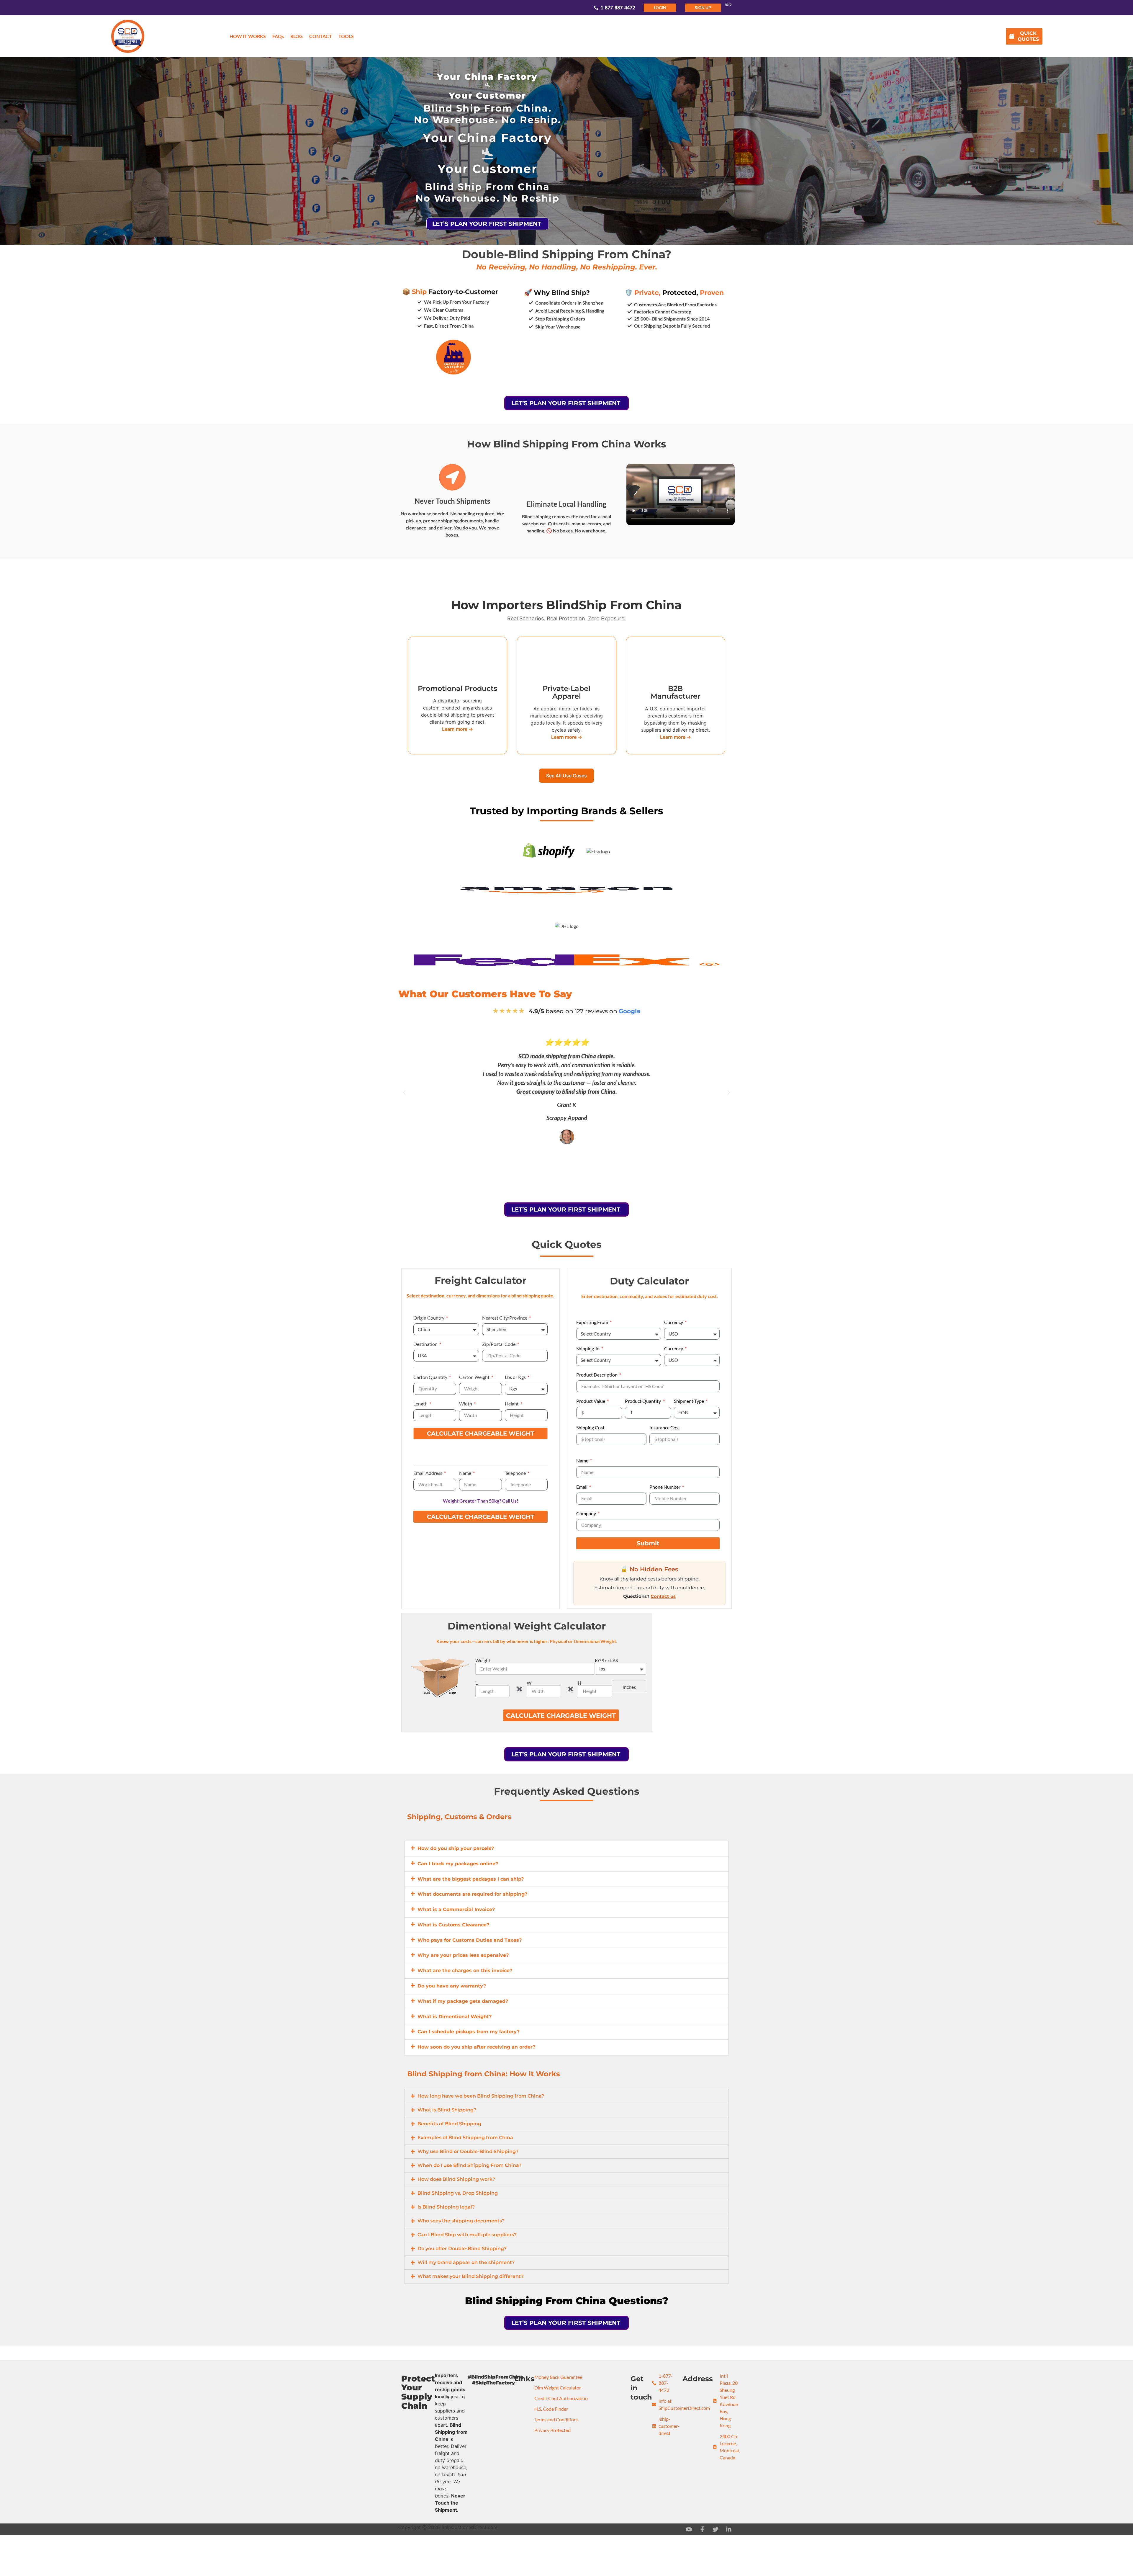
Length (421, 1404)
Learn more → (457, 729)
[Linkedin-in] (729, 2529)
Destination (426, 1344)
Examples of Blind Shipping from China (465, 2138)
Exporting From (593, 1322)
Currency (674, 1322)
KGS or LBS (606, 1660)
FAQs (278, 36)
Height (512, 1404)
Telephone (516, 1473)
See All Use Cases (566, 776)
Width (466, 1404)
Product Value (591, 1401)
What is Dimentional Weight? (455, 2017)
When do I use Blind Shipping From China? (469, 2165)
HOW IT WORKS (248, 36)
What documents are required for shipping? (472, 1894)
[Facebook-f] (702, 2529)
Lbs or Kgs (516, 1377)
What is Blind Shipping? (447, 2110)
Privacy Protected (552, 2430)
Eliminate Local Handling (566, 504)
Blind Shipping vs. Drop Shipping (458, 2193)
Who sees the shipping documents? (461, 2221)
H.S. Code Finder (551, 2409)
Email (582, 1487)
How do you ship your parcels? (456, 1848)
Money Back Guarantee (558, 2377)
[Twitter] (716, 2529)
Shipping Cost (590, 1428)
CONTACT (321, 36)
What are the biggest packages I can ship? (471, 1879)
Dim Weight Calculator (558, 2388)
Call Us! (510, 1501)
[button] (404, 1093)
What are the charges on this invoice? (465, 1971)
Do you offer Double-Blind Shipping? (462, 2249)
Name (466, 1473)
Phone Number (665, 1487)
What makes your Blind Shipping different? (470, 2276)
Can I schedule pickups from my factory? (469, 2032)
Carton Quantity (431, 1377)
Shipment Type (689, 1401)
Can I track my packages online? (458, 1864)
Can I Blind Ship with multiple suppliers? (467, 2235)
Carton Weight (475, 1377)
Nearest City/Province (505, 1318)
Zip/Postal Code (499, 1344)
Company (587, 1514)
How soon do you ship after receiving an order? (476, 2047)
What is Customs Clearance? (453, 1925)
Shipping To (588, 1349)
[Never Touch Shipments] (452, 477)
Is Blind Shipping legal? (446, 2207)
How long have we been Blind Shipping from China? (481, 2096)
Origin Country (429, 1318)
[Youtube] (689, 2529)
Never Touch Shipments (452, 501)
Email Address (428, 1473)
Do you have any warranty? (452, 1986)
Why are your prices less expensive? (463, 1955)
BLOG (297, 36)
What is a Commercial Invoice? (456, 1909)
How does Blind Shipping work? (456, 2179)
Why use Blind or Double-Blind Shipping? (468, 2151)
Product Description (597, 1375)
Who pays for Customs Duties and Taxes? (470, 1940)
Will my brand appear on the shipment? (466, 2262)
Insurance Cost (665, 1428)
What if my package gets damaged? (463, 2001)
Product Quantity (643, 1401)
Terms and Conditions (556, 2419)
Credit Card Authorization (561, 2398)
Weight (483, 1660)
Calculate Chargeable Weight (480, 1434)
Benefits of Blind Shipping (449, 2124)
